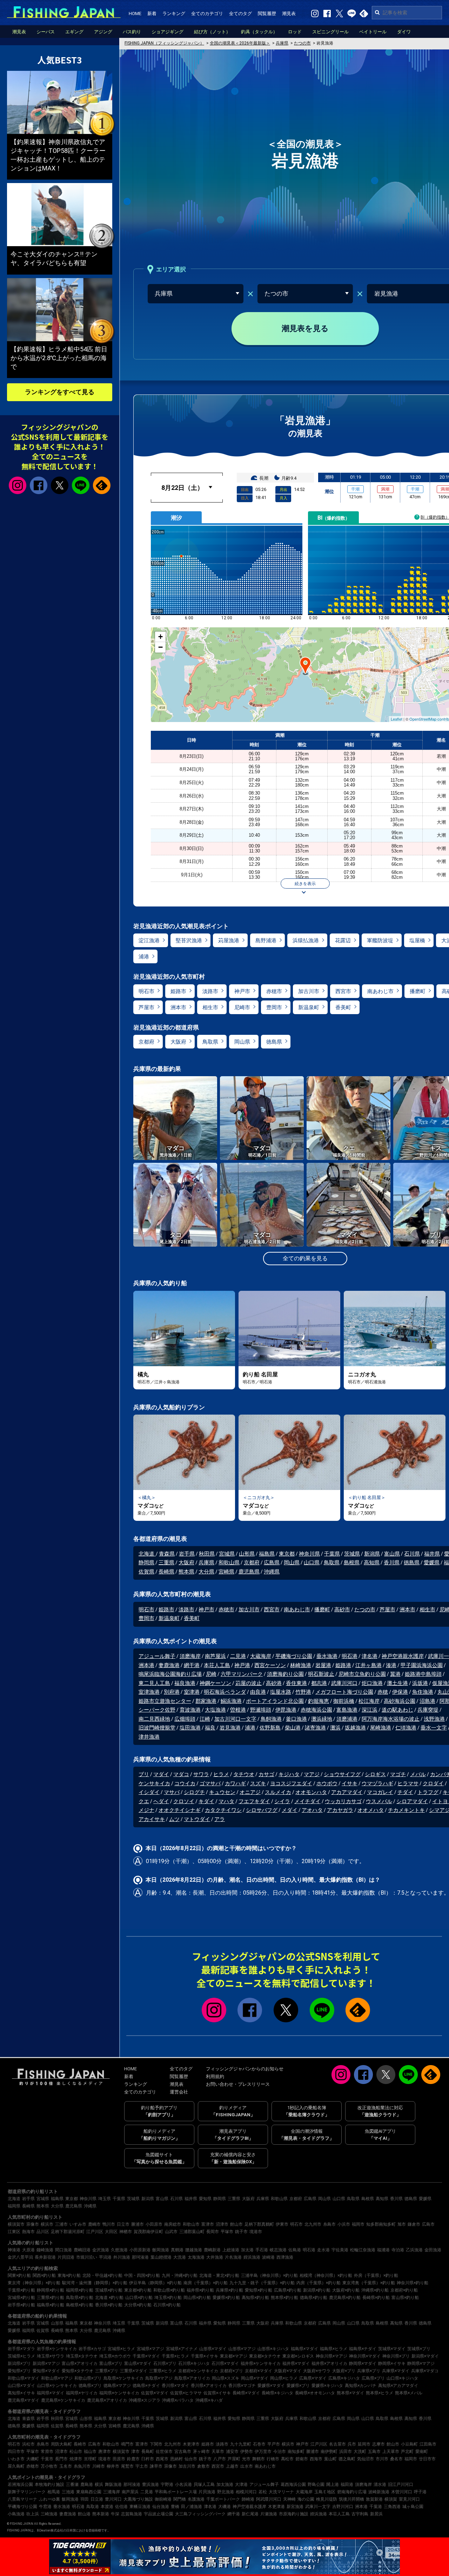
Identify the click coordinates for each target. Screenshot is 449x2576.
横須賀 (391, 2499)
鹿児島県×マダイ (24, 2400)
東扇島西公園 (89, 2492)
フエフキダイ (254, 1801)
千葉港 (376, 2507)
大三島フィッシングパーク (200, 2514)
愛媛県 (432, 1563)
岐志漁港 (278, 2250)
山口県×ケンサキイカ (57, 2386)
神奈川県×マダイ (365, 2356)
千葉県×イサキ (205, 2356)
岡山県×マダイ (255, 2378)
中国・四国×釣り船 (142, 2275)
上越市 (232, 2466)
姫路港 (343, 1665)
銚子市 (241, 2232)
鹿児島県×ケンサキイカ (63, 2400)
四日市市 (16, 2452)
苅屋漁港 (229, 940)
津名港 (370, 1656)
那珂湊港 (140, 2257)
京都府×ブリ (232, 2371)
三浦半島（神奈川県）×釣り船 (269, 2275)
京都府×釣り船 (404, 2290)
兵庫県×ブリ (369, 2371)
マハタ (226, 1801)
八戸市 (220, 2459)
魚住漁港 (423, 1692)
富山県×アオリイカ (80, 2363)
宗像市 (33, 2224)
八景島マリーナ (22, 2499)
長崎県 (166, 1572)
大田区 (111, 2232)
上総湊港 (231, 2250)
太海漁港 (196, 2257)
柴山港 (293, 1728)
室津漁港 (149, 1692)
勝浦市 (138, 2224)
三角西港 (392, 2507)
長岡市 (213, 2232)
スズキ (258, 1783)
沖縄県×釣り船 (375, 2290)
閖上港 (333, 2484)
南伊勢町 (329, 2452)
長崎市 (80, 2444)
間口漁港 (63, 2250)
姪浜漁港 (252, 2257)
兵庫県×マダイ (396, 2371)
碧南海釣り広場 (352, 2492)
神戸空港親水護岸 (403, 1656)
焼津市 (76, 2459)
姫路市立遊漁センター (165, 1701)
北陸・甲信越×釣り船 (102, 2275)
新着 (152, 14)
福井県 (432, 1554)
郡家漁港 (206, 1701)
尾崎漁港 (381, 1728)
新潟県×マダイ (425, 2356)
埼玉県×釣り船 (168, 2298)
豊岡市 (274, 1007)
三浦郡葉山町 (192, 2232)
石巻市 (259, 2444)
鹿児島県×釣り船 (345, 2298)
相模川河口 (246, 2492)
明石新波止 (321, 1674)
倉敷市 (203, 2466)
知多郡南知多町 (381, 2224)
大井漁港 (215, 2257)
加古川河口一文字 (235, 1719)
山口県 (312, 1563)
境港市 (256, 2232)
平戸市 (274, 2444)
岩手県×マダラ (21, 2349)
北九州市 (313, 2224)
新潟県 (372, 1554)
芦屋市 (146, 1007)
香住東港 (296, 1683)
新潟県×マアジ (46, 2363)
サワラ (201, 1774)
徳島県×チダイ (146, 2386)
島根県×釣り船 (80, 2305)
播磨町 (418, 991)
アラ (220, 1819)
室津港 (192, 1692)
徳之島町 (347, 2459)
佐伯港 (121, 2507)
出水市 (247, 2466)
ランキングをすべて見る (60, 392)
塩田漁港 (190, 1728)
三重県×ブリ (107, 2371)
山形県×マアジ (242, 2349)
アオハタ (312, 1810)
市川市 (382, 2459)
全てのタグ (240, 14)
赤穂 (383, 1692)
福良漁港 (185, 1683)
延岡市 (364, 2444)
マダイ (161, 1774)
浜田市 (346, 2452)
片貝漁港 (207, 2492)
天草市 (218, 2452)
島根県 (352, 1563)
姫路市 (178, 991)
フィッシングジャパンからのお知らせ (245, 2069)
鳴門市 (127, 2444)
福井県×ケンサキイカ (261, 2363)
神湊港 (14, 2250)
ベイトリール (373, 32)
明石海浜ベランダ (225, 1692)
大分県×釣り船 (138, 2305)
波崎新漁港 (379, 2492)
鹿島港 (87, 2484)
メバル (418, 1774)
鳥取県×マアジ (159, 2378)
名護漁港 (196, 2499)
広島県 (272, 1563)
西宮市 (343, 991)
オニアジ (250, 1792)
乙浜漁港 (414, 2250)
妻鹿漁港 (169, 1665)
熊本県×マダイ (350, 2393)
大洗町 (360, 2452)
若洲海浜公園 (20, 2484)
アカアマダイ (347, 1792)
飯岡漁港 (161, 2250)
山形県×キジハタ (273, 2349)
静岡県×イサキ (392, 2363)
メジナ (146, 1810)
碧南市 (302, 2459)
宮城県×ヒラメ (121, 2349)
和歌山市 (191, 2224)
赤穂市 (274, 991)
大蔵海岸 (261, 1656)
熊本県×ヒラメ (380, 2393)
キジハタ (289, 1774)
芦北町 (407, 2452)
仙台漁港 (161, 2507)
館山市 (236, 2224)
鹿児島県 (249, 1572)
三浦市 (61, 2224)
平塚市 (227, 2232)
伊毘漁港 (286, 1710)
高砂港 (274, 1683)
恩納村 (176, 2459)
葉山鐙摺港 (161, 2257)
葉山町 (330, 2459)
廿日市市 (427, 2459)
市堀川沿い (87, 2257)
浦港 (144, 957)
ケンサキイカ (154, 1783)
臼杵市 (148, 2459)
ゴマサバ (210, 1783)
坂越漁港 (355, 1728)
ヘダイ (161, 1801)
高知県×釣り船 (255, 2298)
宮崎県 (226, 1572)
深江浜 (370, 1710)
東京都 (287, 1554)
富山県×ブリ (111, 2363)
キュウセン (222, 1792)
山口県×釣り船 (139, 2298)
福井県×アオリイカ (329, 2363)
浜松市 (28, 2444)
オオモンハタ (311, 1792)
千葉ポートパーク (223, 2499)
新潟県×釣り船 (317, 2290)
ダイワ (404, 32)
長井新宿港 (45, 2257)
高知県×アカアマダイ (398, 2386)
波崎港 (268, 2257)
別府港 (172, 1692)
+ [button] (160, 637)
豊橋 (175, 2507)
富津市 (208, 2224)
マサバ (172, 1792)
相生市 (210, 1007)
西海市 (316, 2459)
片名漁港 (233, 2257)
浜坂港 (420, 1683)
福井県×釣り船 (200, 2290)
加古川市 (309, 991)
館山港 (84, 2514)
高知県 (372, 1563)
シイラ (282, 1801)
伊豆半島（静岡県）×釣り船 (155, 2283)
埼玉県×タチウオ (82, 2356)
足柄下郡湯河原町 (68, 2232)
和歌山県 (229, 1563)
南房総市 (173, 2224)
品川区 (43, 2232)
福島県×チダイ (363, 2349)
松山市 (76, 2452)
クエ (144, 1801)
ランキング (174, 14)
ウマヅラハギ (377, 1783)
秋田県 (207, 1554)
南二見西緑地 (154, 1719)
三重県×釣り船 (51, 2298)
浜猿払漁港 (306, 940)
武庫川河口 (344, 1683)
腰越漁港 (194, 2250)
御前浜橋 (344, 1701)
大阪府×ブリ (344, 2371)
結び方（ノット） (212, 32)
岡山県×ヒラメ (284, 2378)
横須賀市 (16, 2224)
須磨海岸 (190, 1656)
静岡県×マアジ (421, 2363)
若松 (263, 2492)
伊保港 (400, 1692)
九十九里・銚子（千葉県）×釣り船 (262, 2283)
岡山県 (242, 1042)
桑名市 (396, 2459)
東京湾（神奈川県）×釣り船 (34, 2283)
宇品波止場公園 (159, 2514)
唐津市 (105, 2452)
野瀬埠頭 (261, 1710)
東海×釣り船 (69, 2275)
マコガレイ (380, 1792)
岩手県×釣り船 (21, 2305)
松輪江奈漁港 (363, 2250)
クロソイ (184, 1801)
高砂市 (342, 1610)
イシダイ (149, 1792)
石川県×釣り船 (167, 2305)
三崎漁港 (49, 2514)
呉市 (352, 2444)
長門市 (61, 2459)
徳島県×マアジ (117, 2386)
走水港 (323, 2250)
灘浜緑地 (322, 1719)
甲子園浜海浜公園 (422, 1665)
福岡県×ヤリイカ (82, 2393)
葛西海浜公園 (293, 2484)
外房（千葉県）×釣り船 (376, 2275)
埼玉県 (105, 2199)
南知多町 (296, 2452)
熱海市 (28, 2232)
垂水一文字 (434, 1728)
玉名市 (66, 2466)
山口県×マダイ (21, 2386)
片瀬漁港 (269, 2514)
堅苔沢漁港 (189, 940)
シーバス (46, 32)
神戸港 (242, 1665)
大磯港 (224, 2507)
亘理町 (90, 2459)
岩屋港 (323, 1665)
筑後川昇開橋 (351, 2499)
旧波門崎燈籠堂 (157, 1728)
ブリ (144, 1774)
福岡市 (358, 2224)
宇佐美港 (340, 2250)
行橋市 (273, 2459)
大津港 (241, 2484)
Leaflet (397, 719)
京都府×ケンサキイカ (198, 2371)
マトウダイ (197, 1819)
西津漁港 (285, 2257)
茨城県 (352, 1554)
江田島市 (428, 2444)
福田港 (347, 2484)
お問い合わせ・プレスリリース (238, 2084)
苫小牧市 (49, 2466)
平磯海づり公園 (294, 1656)
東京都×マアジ (234, 2356)
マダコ (181, 1774)
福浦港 (383, 2250)
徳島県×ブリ (90, 2386)
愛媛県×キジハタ (327, 2386)
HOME (135, 14)
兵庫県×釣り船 (229, 2290)
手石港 (262, 2250)
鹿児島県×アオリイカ (107, 2400)
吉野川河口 (343, 2507)
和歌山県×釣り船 (169, 2290)
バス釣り (132, 32)
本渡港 (107, 2507)
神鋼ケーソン (215, 1683)
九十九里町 (241, 2444)
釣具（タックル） (259, 32)
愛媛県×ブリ (298, 2386)
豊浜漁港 (150, 2484)
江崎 (205, 1719)
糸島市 (329, 2224)
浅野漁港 (434, 1719)
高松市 (287, 2459)
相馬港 (54, 2492)
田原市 (119, 2459)
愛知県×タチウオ (78, 2371)
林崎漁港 (301, 1665)
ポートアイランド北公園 (275, 1701)
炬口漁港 (372, 1683)
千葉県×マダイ (146, 2356)
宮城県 (227, 1554)
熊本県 (186, 1572)
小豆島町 (409, 2444)
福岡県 (14, 2206)
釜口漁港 (296, 1719)
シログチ (194, 1792)
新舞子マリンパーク (27, 2492)
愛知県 (205, 2199)
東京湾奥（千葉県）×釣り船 (369, 2283)
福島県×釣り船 (51, 2305)
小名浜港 (183, 2484)
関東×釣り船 (19, 2275)
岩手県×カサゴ (92, 2349)
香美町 (343, 1007)
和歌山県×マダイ (24, 2378)
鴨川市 (109, 2224)
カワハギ (235, 1783)
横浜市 (47, 2224)
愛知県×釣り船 (259, 2290)
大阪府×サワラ (317, 2371)
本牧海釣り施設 (49, 2484)
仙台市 (191, 2459)
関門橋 (180, 2499)
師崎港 (248, 2499)
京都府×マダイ (259, 2371)
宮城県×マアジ (150, 2349)
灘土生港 (397, 1683)
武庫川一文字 (318, 2507)
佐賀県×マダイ (155, 2393)
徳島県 (274, 1042)
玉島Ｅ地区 (325, 2492)
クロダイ (433, 1783)
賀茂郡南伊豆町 (148, 2232)
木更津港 (276, 2507)
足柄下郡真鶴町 (259, 2224)
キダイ (206, 1801)
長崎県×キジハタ (277, 2393)
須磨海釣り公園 (285, 1674)
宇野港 (167, 2484)
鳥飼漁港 (271, 1719)
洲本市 (178, 1007)
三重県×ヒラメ (163, 2371)
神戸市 (242, 991)
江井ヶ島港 (368, 1665)
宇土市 (142, 2466)
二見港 (238, 1656)
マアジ (312, 1774)
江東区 (14, 2232)
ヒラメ (221, 1774)
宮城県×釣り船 (21, 2298)
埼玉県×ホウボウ (115, 2356)
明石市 (146, 991)
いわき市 (16, 2459)
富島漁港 (347, 1710)
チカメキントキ (406, 1810)
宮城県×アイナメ (182, 2349)
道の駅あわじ (397, 1710)
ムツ (174, 1819)
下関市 (156, 2444)
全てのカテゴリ (207, 14)
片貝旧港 (66, 2257)
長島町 (148, 2452)
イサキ (350, 1783)
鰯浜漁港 (231, 1701)
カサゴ (266, 1774)
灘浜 (335, 1728)
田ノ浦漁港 (192, 2507)
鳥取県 (210, 1042)
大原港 (28, 2250)
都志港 (319, 1683)
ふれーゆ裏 (49, 2499)
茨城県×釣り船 (109, 2290)
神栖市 (126, 2232)
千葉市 (47, 2459)
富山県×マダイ (138, 2363)
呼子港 (420, 2492)
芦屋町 (234, 2459)
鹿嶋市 (94, 2224)
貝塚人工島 (204, 2484)
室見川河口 (409, 2499)
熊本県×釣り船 (284, 2298)
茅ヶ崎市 (201, 2452)
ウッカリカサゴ (343, 1801)
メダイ (290, 1810)
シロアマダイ (412, 1801)
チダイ (405, 1792)
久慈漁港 (119, 2250)
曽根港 (238, 1710)
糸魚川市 (82, 2466)
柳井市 (113, 2466)
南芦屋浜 (215, 1656)
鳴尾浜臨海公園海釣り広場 (170, 1674)
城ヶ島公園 (413, 2507)
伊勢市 (247, 2452)
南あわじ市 (380, 991)
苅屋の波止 (249, 1683)
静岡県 (146, 1563)
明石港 (350, 1656)
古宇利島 (360, 2514)
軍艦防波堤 (380, 940)
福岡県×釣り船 (80, 2290)
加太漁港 (225, 2484)
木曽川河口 (402, 2492)
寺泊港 (398, 2250)
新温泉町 (309, 1007)
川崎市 (99, 2466)
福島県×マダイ (304, 2349)
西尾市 (162, 2459)
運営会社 (179, 2092)
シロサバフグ (262, 1810)
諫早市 (156, 2466)
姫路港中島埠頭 (423, 1674)
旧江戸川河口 (401, 2484)
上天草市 (391, 2452)
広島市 (428, 2224)
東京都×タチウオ (265, 2356)
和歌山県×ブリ (88, 2378)
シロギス (375, 1774)
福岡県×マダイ (51, 2393)
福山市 (90, 2452)
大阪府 (178, 1042)
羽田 (85, 2499)
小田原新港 (140, 2250)
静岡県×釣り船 (51, 2290)
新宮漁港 (295, 2507)
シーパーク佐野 (157, 1710)
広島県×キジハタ (344, 2378)
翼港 (395, 1674)
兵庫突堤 (428, 1710)
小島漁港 (16, 2514)
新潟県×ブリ (19, 2363)
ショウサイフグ (342, 1774)
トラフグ (428, 1792)
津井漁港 (149, 1737)
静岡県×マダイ (363, 2363)
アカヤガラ (340, 1810)
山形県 (247, 1554)
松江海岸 (369, 1701)
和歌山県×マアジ (57, 2378)
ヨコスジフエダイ (291, 1783)
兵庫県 (206, 1563)
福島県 (267, 1554)
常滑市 (47, 2452)
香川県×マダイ (175, 2386)
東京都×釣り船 (138, 2290)
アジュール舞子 (157, 1656)
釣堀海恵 (319, 1701)
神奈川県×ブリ (396, 2356)
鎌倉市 (414, 2224)
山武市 (171, 2232)
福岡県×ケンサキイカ (119, 2393)
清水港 (380, 2484)
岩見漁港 (230, 1728)
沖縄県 (272, 1572)
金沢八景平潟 (20, 2257)
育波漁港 (190, 1710)
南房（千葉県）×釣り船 (206, 2283)
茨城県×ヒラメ (21, 2356)
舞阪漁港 (113, 2484)
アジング (103, 32)
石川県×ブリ (165, 2363)
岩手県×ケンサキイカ (57, 2349)
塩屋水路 (281, 1692)
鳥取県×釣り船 (80, 2298)
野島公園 (316, 2484)
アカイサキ (152, 1819)
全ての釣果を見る (305, 1258)
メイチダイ (307, 1801)
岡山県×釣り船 (197, 2298)
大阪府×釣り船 (346, 2290)
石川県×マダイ (225, 2363)
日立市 (123, 2224)
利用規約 (215, 2076)
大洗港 (180, 2257)
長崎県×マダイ (246, 2393)
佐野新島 (270, 1728)
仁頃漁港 (406, 1728)
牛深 (115, 2514)
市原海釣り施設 (294, 2514)
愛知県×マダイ (46, 2371)
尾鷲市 (127, 2466)
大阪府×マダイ (288, 2371)
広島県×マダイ (313, 2378)
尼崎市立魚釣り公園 (362, 1674)
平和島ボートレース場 (176, 2492)
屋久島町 (16, 2466)
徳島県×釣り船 (314, 2298)
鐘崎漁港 (45, 2250)
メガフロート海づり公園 (344, 1692)
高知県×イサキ (21, 2393)
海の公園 (306, 2499)
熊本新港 (101, 2514)
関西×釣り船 (44, 2275)
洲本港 (146, 1665)
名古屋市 (337, 2444)
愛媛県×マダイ (271, 2386)
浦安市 (232, 2452)
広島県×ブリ (373, 2378)
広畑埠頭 (185, 1719)
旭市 (402, 2224)
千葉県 (332, 1554)
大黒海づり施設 (138, 2499)
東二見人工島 (154, 1683)
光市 (246, 2459)
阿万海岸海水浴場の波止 (391, 1719)
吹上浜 (33, 2514)
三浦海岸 (112, 2492)
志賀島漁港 (132, 2514)
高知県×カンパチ (361, 2386)
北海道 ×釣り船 (109, 2298)
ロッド (295, 32)
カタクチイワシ (223, 1810)
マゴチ (398, 1774)
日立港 (97, 2499)
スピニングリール (330, 32)
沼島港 (427, 1701)
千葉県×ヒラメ (175, 2356)
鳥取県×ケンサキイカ (123, 2378)
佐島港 (295, 2250)
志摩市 (378, 2444)
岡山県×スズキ (226, 2378)
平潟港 (105, 2257)
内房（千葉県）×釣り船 (319, 2283)
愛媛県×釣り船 (226, 2298)
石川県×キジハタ (194, 2363)
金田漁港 (433, 2250)
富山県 (392, 1554)
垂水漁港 (327, 1656)
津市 (135, 2452)
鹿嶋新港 (212, 2250)
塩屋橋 (417, 940)
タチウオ (244, 1774)
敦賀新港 (374, 2499)
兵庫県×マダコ (425, 2371)
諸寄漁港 (315, 1728)
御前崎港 (163, 2499)
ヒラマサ (408, 1783)
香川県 (392, 1563)
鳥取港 (93, 2507)
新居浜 (376, 2514)
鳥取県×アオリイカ (192, 2378)
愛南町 (422, 2452)
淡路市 (210, 991)
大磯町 (33, 2459)
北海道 (147, 1554)
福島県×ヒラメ (334, 2349)
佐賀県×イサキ (217, 2393)
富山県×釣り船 (405, 2298)
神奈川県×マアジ (331, 2356)
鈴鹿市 (133, 2459)
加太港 (247, 2250)
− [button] (160, 647)
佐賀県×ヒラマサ (186, 2393)
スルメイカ (278, 1792)
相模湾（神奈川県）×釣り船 (326, 2275)
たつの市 (365, 1610)
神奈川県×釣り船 (413, 2283)
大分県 (206, 1572)
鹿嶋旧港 (82, 2250)
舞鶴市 (259, 2459)
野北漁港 (226, 2492)
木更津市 (191, 2444)
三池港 (68, 2492)
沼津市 (222, 2224)
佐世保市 (164, 2452)
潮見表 (289, 14)
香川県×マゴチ (242, 2386)
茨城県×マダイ (392, 2349)
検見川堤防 (327, 2499)
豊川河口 (113, 2499)
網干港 (192, 1665)
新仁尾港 (250, 2514)
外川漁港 (122, 2257)
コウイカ (185, 1783)
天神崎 (289, 2499)
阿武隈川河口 (269, 2499)
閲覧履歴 (267, 14)
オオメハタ (371, 1810)
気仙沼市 (366, 2459)
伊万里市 (263, 2452)
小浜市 (344, 2224)
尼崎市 (242, 1007)
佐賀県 (146, 1572)
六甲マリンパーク (242, 1674)
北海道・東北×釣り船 (219, 2275)
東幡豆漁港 (140, 2507)
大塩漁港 (215, 1710)
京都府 (146, 1042)
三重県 (166, 1563)
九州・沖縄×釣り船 (180, 2275)
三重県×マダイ (134, 2371)
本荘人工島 (217, 1665)
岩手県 (187, 1554)
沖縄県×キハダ (209, 2400)
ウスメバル (379, 1801)
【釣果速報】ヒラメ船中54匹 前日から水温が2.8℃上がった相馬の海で (59, 358)
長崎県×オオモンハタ (315, 2393)
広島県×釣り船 (288, 2290)
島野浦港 (266, 940)
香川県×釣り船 (109, 2305)
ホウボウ (327, 1783)
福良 (210, 1728)
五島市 (374, 2452)
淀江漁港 (149, 940)
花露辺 (343, 940)
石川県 (412, 1554)
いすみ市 (78, 2224)
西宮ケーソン (270, 1665)
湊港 (391, 1665)
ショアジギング (167, 32)
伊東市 (282, 2224)
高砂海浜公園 (400, 1701)
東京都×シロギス (298, 2356)
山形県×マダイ (213, 2349)
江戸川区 (95, 2232)
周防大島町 (61, 2444)
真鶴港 (177, 2250)
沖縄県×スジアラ (145, 2400)
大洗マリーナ (281, 2492)
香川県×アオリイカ (209, 2386)
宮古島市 (183, 2452)
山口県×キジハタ (402, 2378)
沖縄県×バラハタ (178, 2400)
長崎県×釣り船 (376, 2298)
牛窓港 (45, 2507)
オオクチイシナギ (180, 1810)
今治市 (280, 2452)
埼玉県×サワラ (51, 2356)
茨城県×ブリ (419, 2349)
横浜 (99, 2484)
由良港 (258, 1692)
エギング (74, 32)
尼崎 (211, 1674)
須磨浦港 (347, 1719)
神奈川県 (309, 1554)
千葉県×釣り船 (21, 2290)
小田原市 (154, 2224)
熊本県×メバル (409, 2393)
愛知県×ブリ (19, 2371)
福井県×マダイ (296, 2363)
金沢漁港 (101, 2250)
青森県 (167, 1554)
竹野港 (303, 1692)
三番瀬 (72, 2484)
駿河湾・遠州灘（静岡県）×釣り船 (95, 2283)
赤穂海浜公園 (316, 1710)
